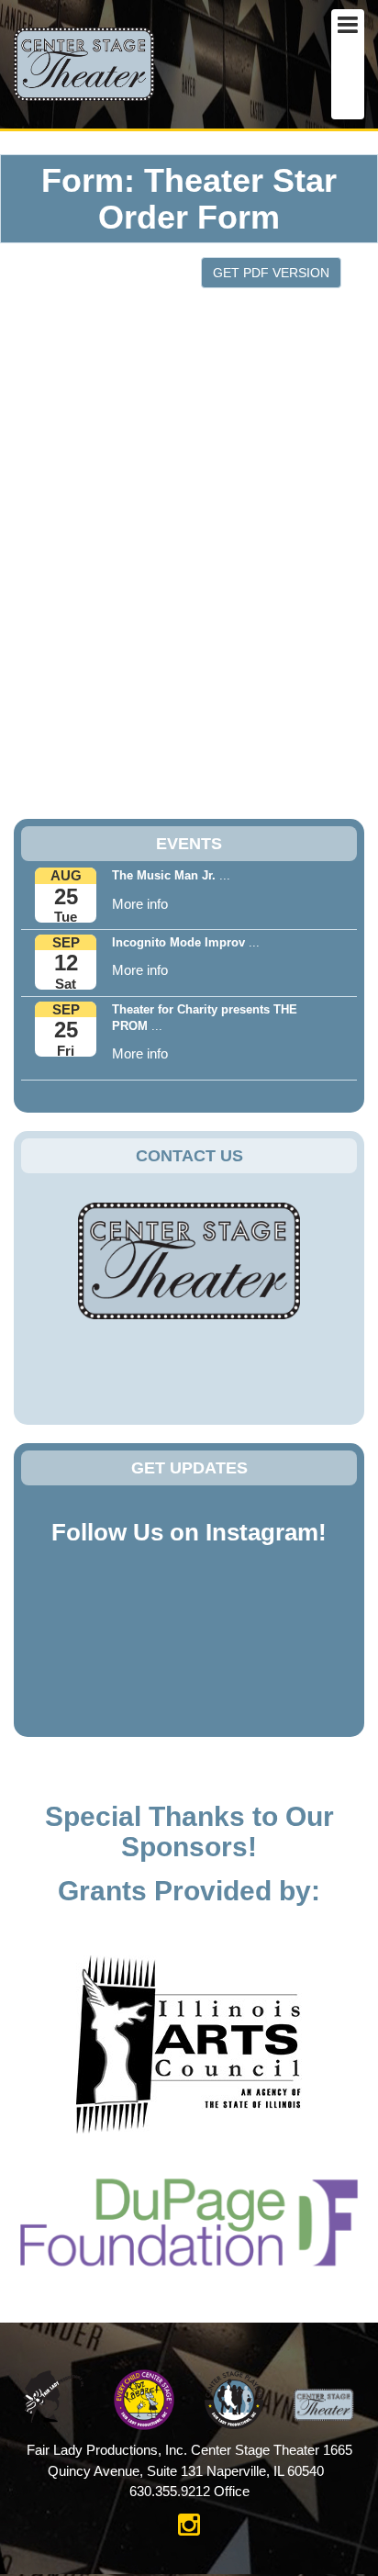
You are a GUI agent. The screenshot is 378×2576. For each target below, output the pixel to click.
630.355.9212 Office (189, 2491)
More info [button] (140, 904)
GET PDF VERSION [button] (271, 273)
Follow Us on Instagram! (189, 1532)
